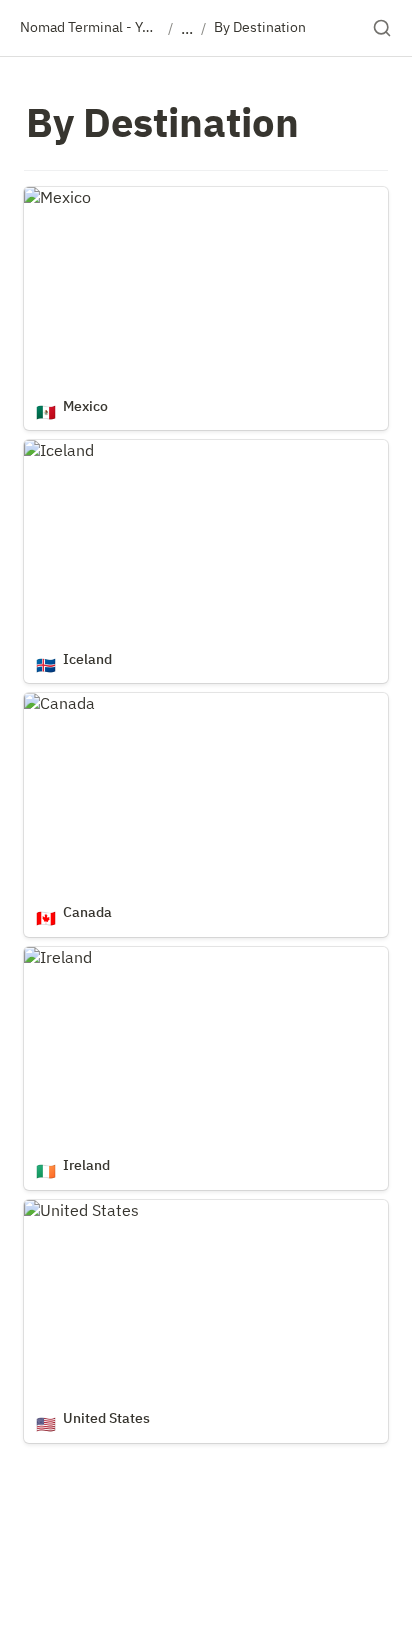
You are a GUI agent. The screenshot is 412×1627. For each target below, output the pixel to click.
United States (73, 1210)
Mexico (49, 197)
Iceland (51, 450)
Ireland (50, 957)
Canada (51, 703)
